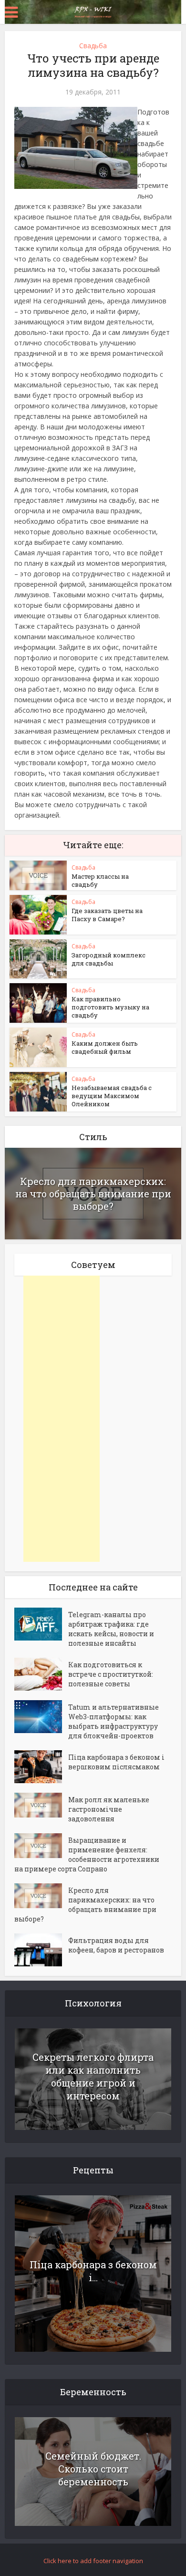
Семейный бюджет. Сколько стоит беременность (93, 2469)
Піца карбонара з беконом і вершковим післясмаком (116, 1762)
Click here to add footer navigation (93, 2561)
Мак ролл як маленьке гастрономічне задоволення (109, 1809)
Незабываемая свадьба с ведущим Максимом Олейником (112, 1096)
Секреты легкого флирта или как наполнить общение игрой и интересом (93, 2076)
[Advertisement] (62, 1419)
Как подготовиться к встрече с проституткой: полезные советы (111, 1674)
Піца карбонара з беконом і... (93, 2271)
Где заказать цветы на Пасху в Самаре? (107, 915)
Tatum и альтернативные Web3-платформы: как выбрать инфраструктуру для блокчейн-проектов (114, 1721)
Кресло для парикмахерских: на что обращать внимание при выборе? (93, 1194)
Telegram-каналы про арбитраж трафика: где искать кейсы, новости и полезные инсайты (111, 1629)
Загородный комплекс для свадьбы (108, 959)
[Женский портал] (93, 11)
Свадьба (93, 46)
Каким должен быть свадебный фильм (105, 1047)
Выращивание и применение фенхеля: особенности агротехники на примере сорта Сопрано (87, 1854)
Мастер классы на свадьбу (100, 880)
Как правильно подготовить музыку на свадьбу (110, 1007)
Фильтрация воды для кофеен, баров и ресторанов (116, 1945)
